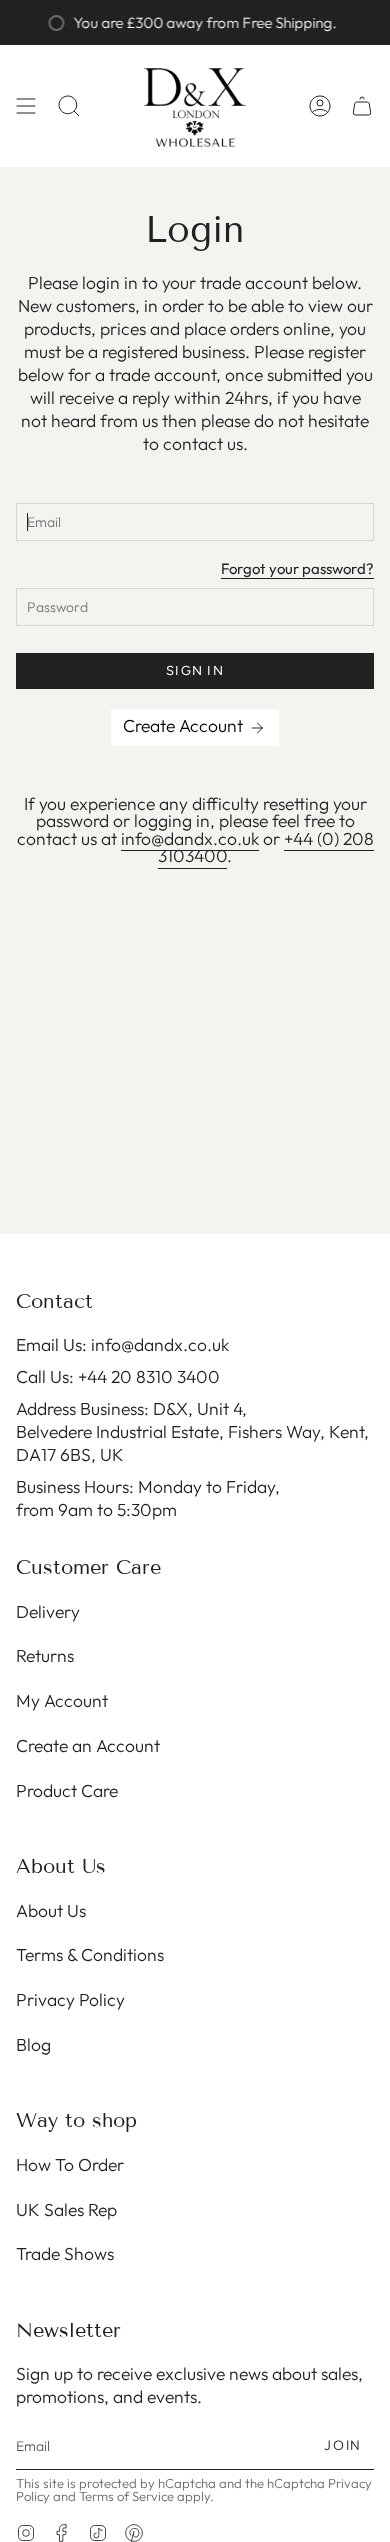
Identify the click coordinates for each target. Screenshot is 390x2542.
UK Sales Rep (66, 2209)
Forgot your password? (297, 569)
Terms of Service (126, 2496)
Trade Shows (65, 2253)
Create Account (185, 725)
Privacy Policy (70, 1999)
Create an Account (88, 1745)
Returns (45, 1655)
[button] (69, 106)
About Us (51, 1910)
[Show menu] (26, 106)
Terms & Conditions (90, 1954)
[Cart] (362, 106)
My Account (62, 1700)
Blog (33, 2044)
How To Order (70, 2164)
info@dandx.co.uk (190, 838)
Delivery (48, 1611)
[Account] (320, 106)
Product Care (67, 1790)
